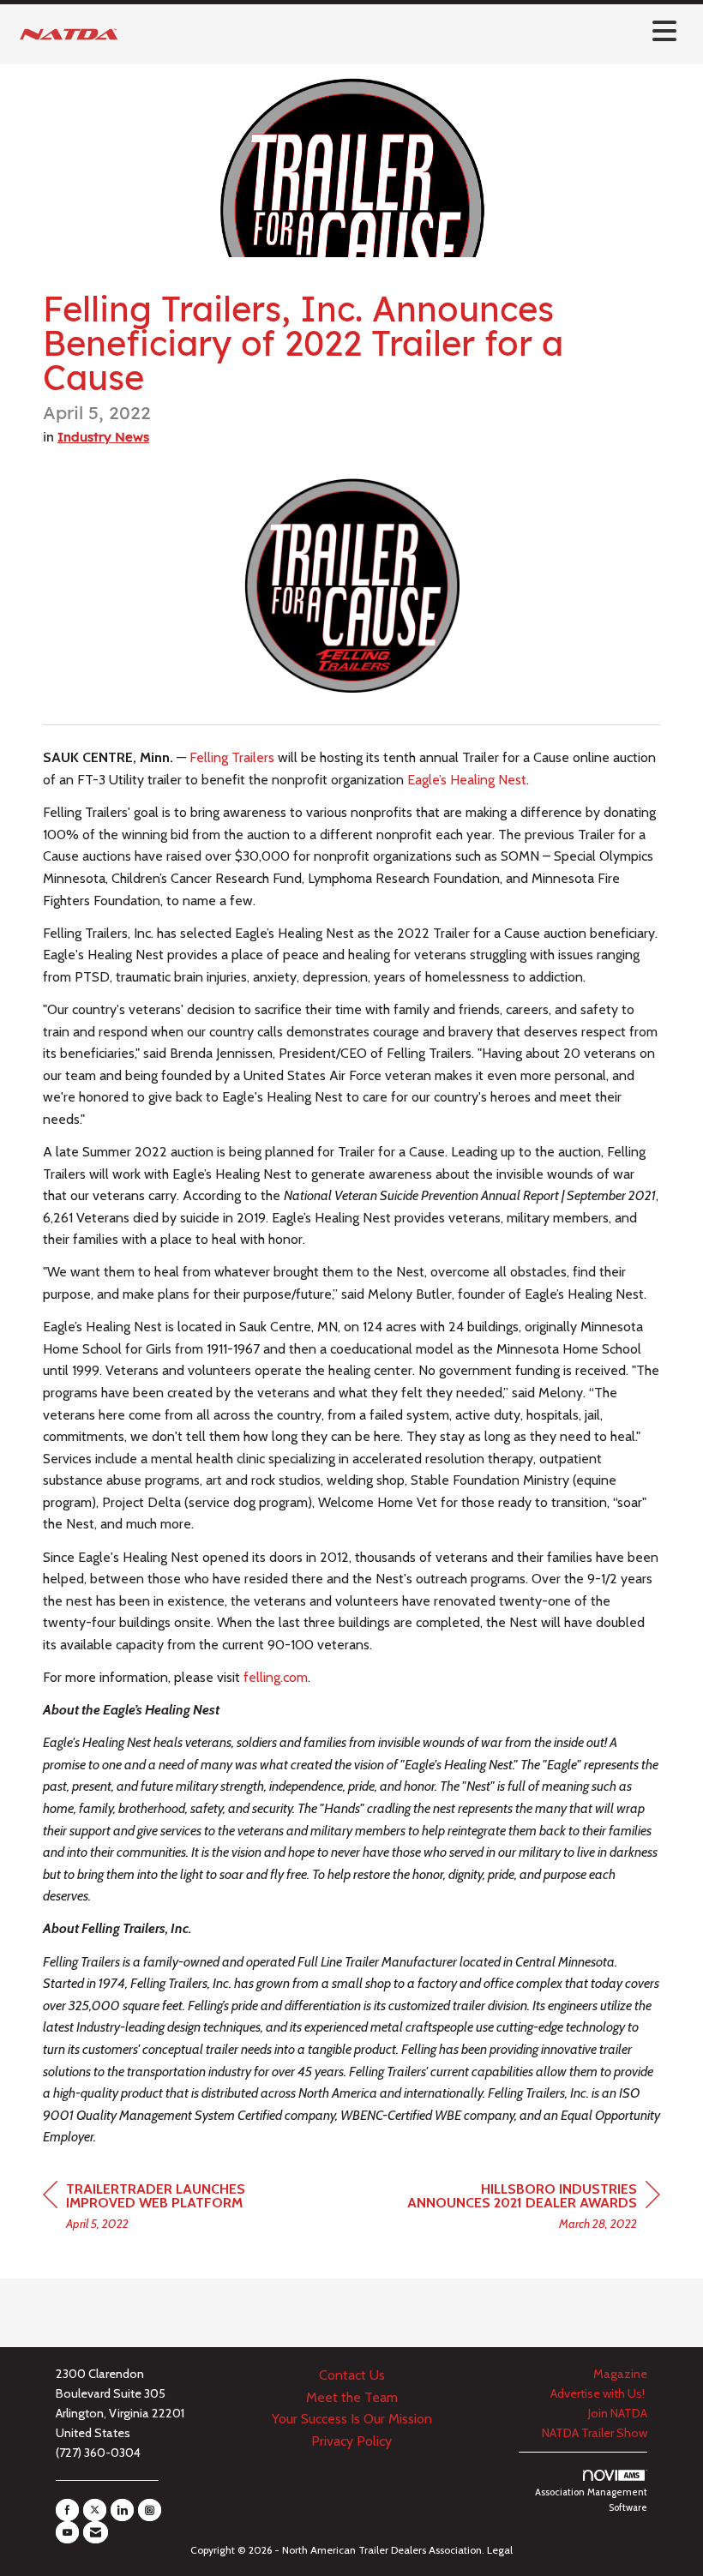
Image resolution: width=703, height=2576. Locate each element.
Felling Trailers (232, 757)
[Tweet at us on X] (95, 2510)
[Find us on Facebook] (67, 2510)
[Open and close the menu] (405, 31)
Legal (500, 2550)
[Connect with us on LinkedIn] (122, 2510)
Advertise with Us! (599, 2393)
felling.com (276, 1677)
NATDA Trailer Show (595, 2433)
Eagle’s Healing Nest (467, 780)
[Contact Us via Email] (96, 2532)
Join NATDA (618, 2413)
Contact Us (352, 2375)
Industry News (103, 437)
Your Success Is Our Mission (352, 2419)
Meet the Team (352, 2397)
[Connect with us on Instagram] (150, 2510)
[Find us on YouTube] (67, 2532)
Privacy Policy (351, 2441)
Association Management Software (591, 2500)
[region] (532, 2209)
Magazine (620, 2374)
